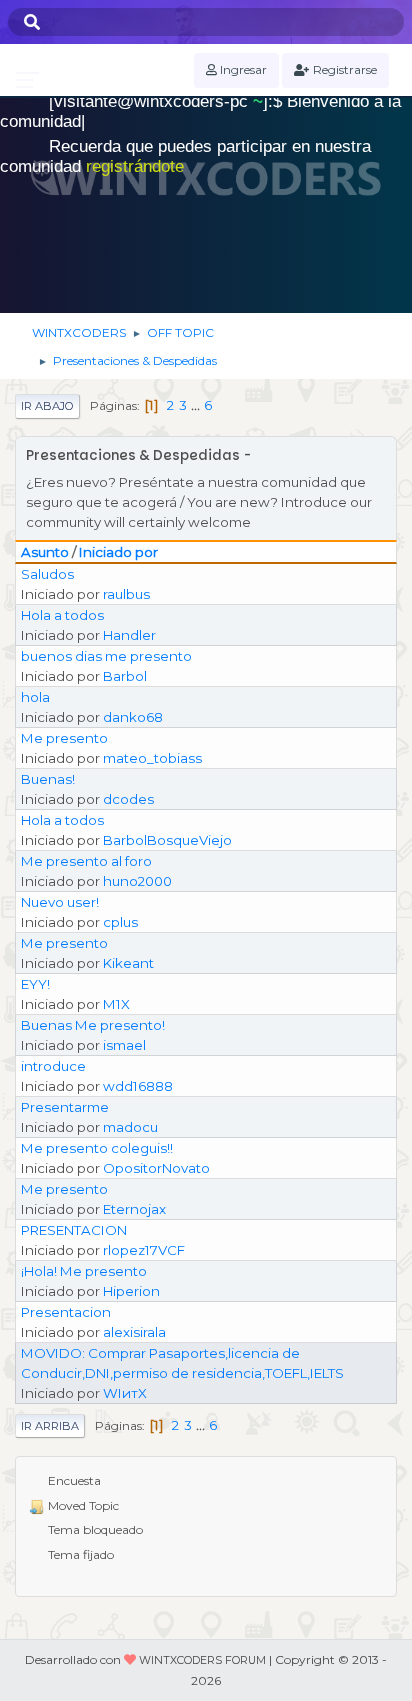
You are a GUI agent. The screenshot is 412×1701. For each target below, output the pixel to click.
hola (35, 697)
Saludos (47, 574)
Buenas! (48, 779)
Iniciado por (118, 552)
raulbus (126, 594)
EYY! (35, 984)
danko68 (133, 717)
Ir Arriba (50, 1426)
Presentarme (65, 1107)
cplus (120, 922)
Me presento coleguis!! (97, 1148)
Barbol (125, 676)
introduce (53, 1066)
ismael (124, 1045)
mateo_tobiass (152, 758)
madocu (130, 1127)
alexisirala (134, 1332)
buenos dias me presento (106, 656)
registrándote (135, 166)
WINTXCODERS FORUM (202, 1660)
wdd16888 (138, 1086)
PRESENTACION (74, 1230)
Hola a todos (62, 615)
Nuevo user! (60, 902)
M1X (116, 1004)
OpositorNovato (156, 1168)
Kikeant (128, 963)
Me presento (64, 738)
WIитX (125, 1393)
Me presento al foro (86, 861)
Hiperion (131, 1291)
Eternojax (134, 1209)
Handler (129, 635)
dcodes (128, 799)
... (197, 405)
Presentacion (66, 1312)
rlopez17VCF (144, 1250)
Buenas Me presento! (93, 1025)
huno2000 (137, 881)
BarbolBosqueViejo (167, 840)
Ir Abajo (47, 406)
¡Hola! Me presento (84, 1271)
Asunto (45, 552)
